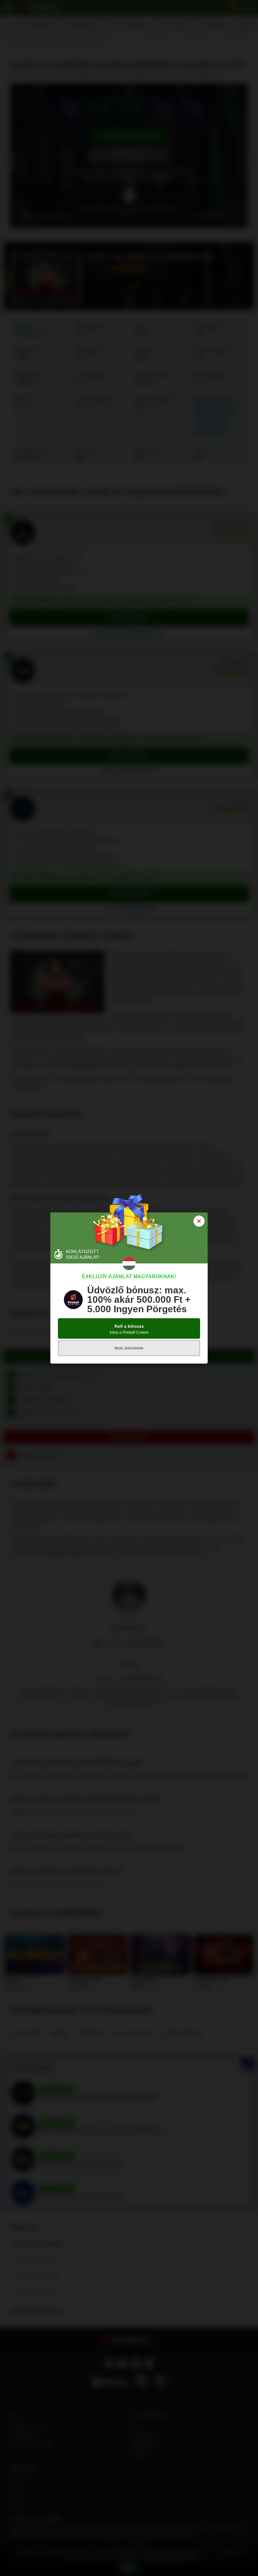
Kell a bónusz (129, 1329)
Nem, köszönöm (129, 1348)
